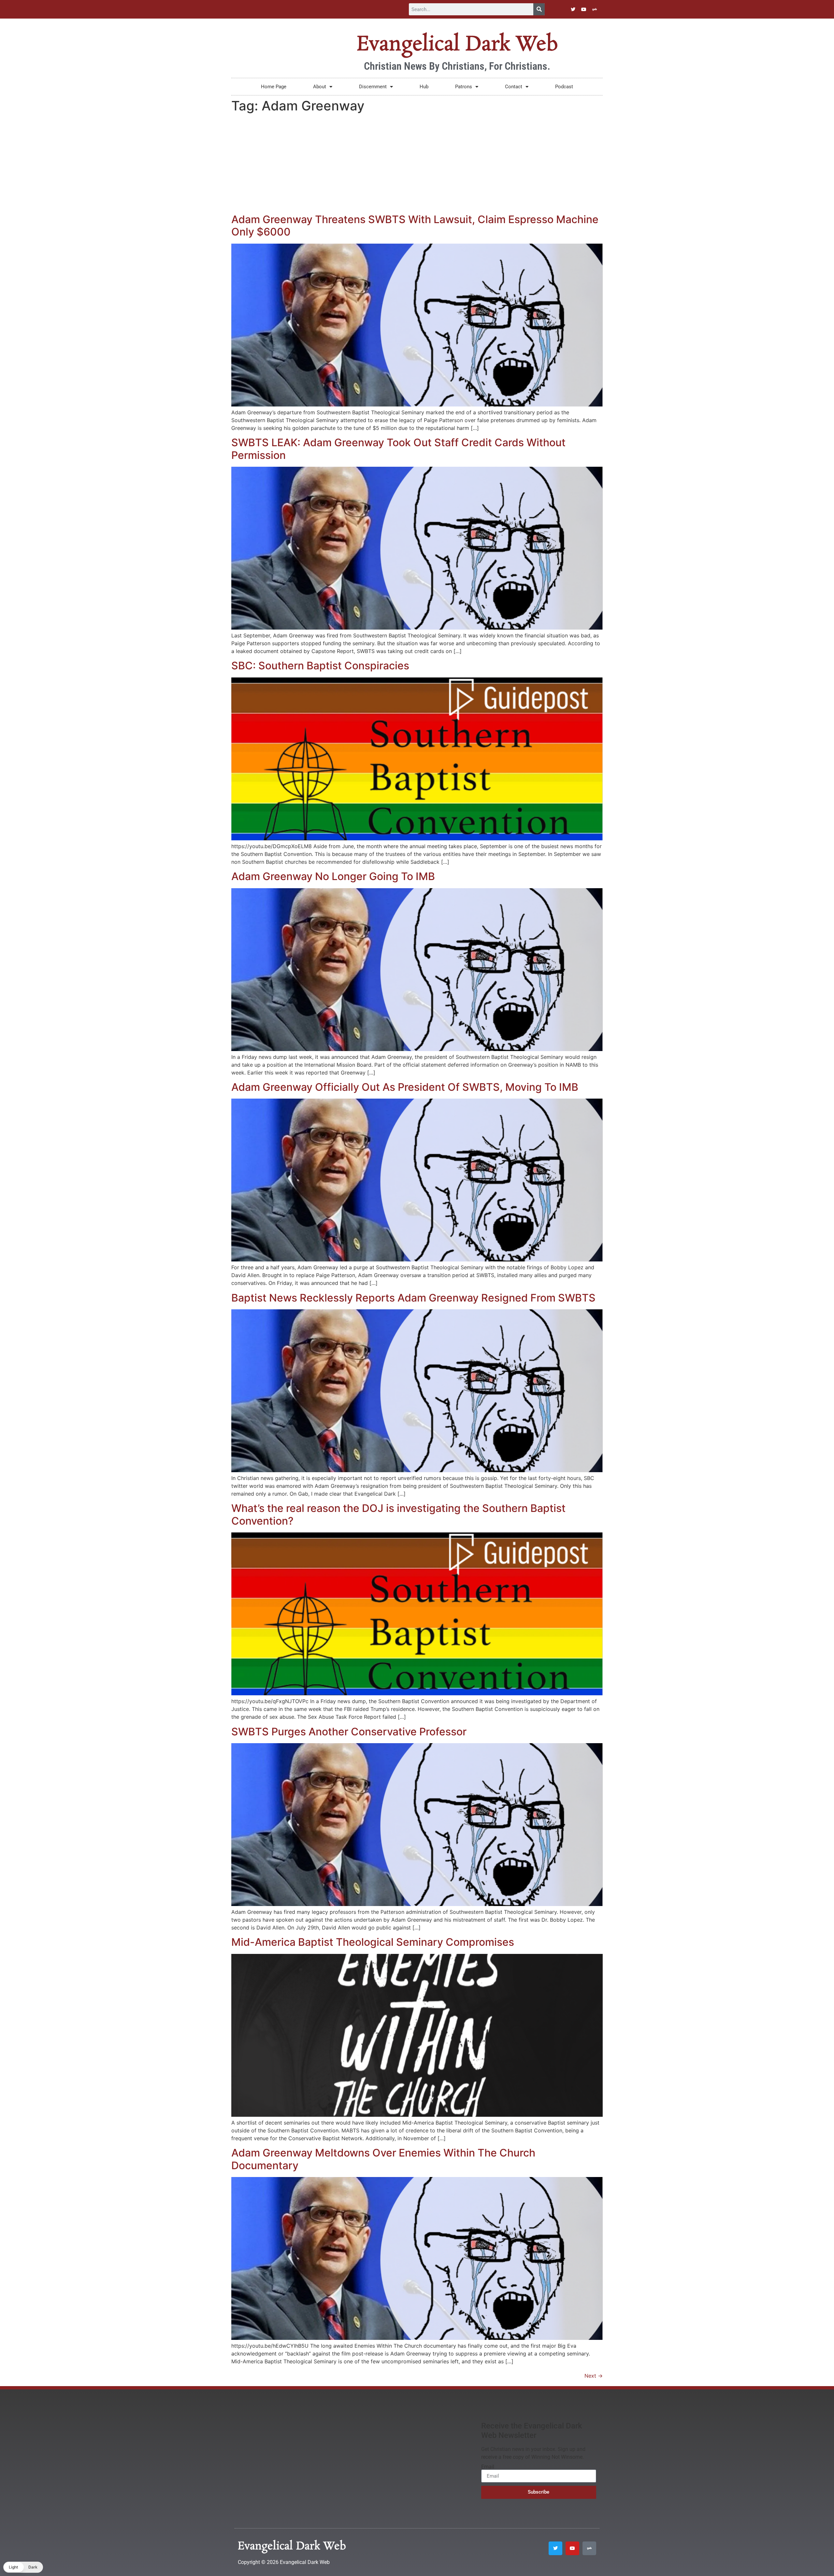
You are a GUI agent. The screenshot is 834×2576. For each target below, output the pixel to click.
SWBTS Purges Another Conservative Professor (349, 1732)
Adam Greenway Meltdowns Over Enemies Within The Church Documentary (383, 2159)
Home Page (274, 87)
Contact (514, 87)
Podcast (564, 87)
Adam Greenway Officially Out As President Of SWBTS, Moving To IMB (405, 1087)
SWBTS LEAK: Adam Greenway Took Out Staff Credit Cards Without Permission (398, 449)
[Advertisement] (417, 164)
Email (488, 2467)
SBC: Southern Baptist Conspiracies (320, 666)
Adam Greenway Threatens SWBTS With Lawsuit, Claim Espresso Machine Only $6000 (415, 226)
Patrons (464, 87)
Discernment (373, 87)
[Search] (539, 9)
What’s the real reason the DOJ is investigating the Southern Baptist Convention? (398, 1514)
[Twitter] (573, 9)
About (320, 87)
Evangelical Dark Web (457, 45)
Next (594, 2376)
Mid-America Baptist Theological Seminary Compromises (373, 1942)
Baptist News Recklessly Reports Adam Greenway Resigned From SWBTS (413, 1298)
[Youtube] (584, 9)
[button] (23, 2567)
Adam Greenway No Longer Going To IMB (333, 876)
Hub (424, 87)
